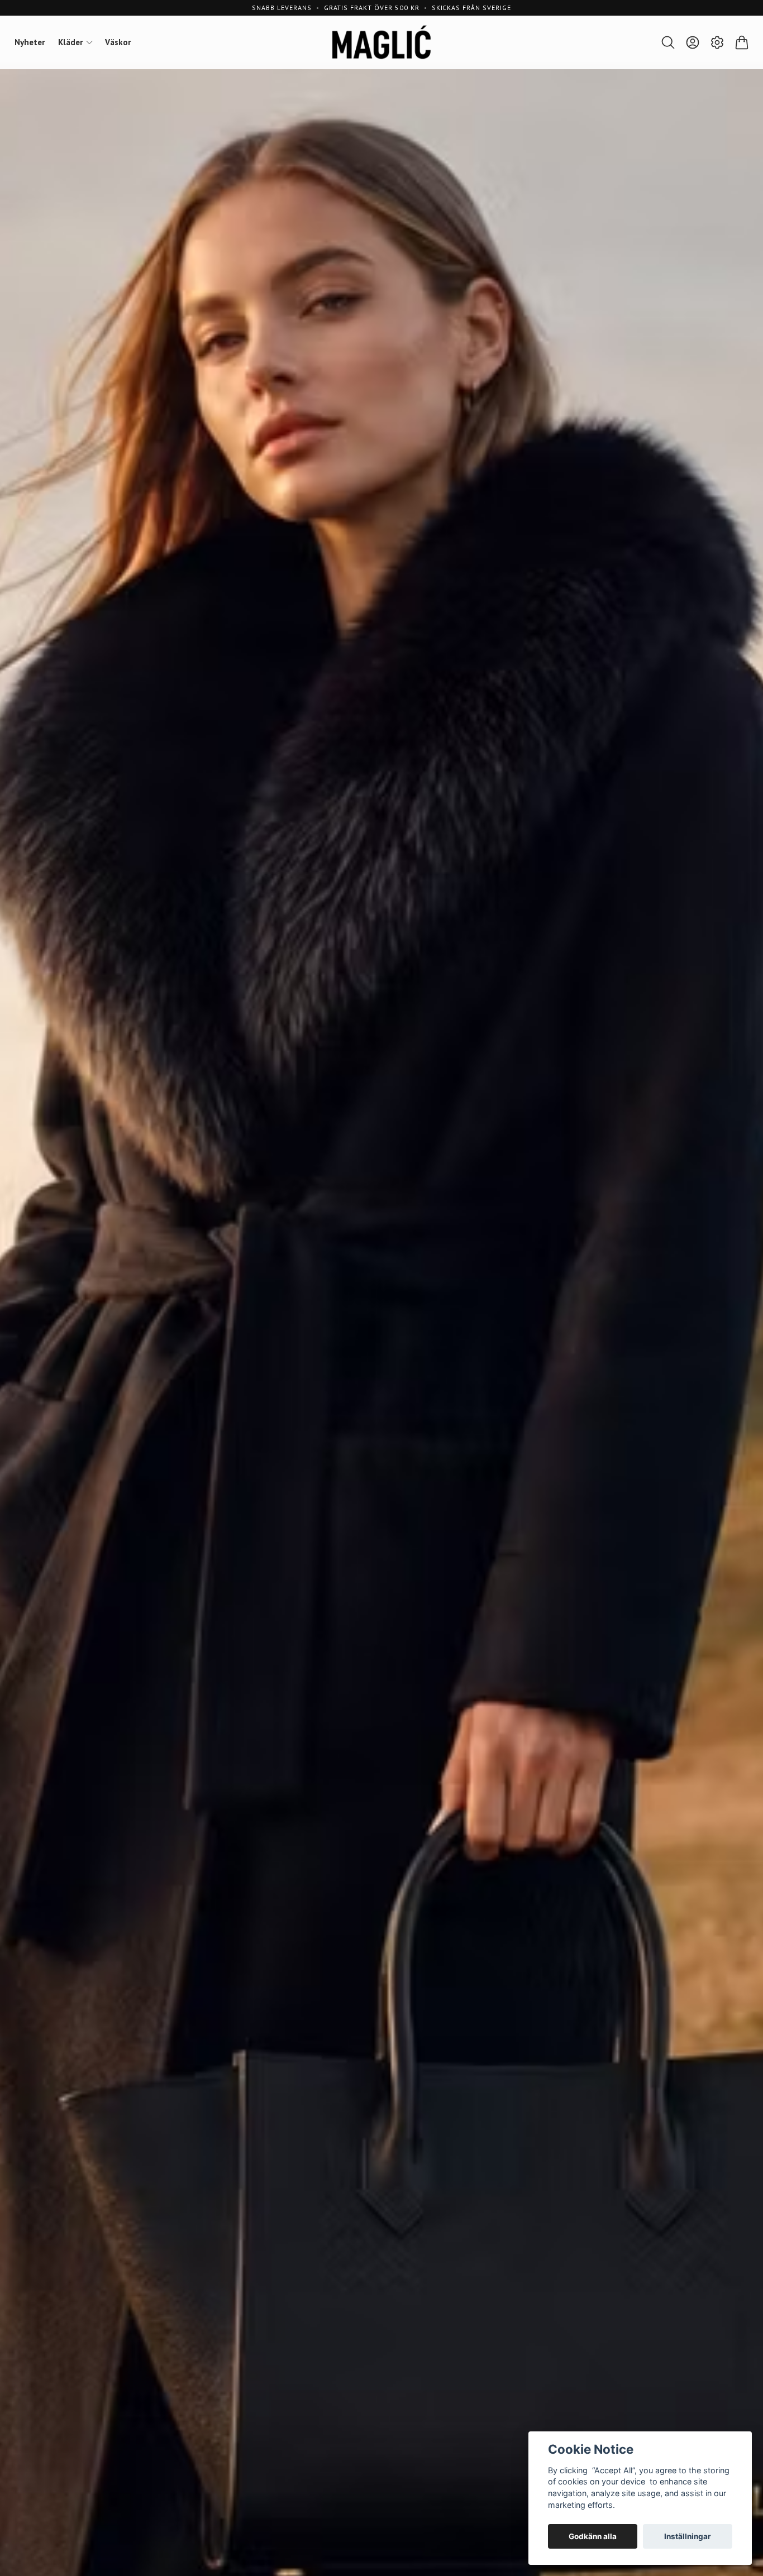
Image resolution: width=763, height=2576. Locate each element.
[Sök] (668, 42)
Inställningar (688, 2536)
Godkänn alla (593, 2536)
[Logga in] (693, 42)
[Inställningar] (717, 42)
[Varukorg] (742, 42)
